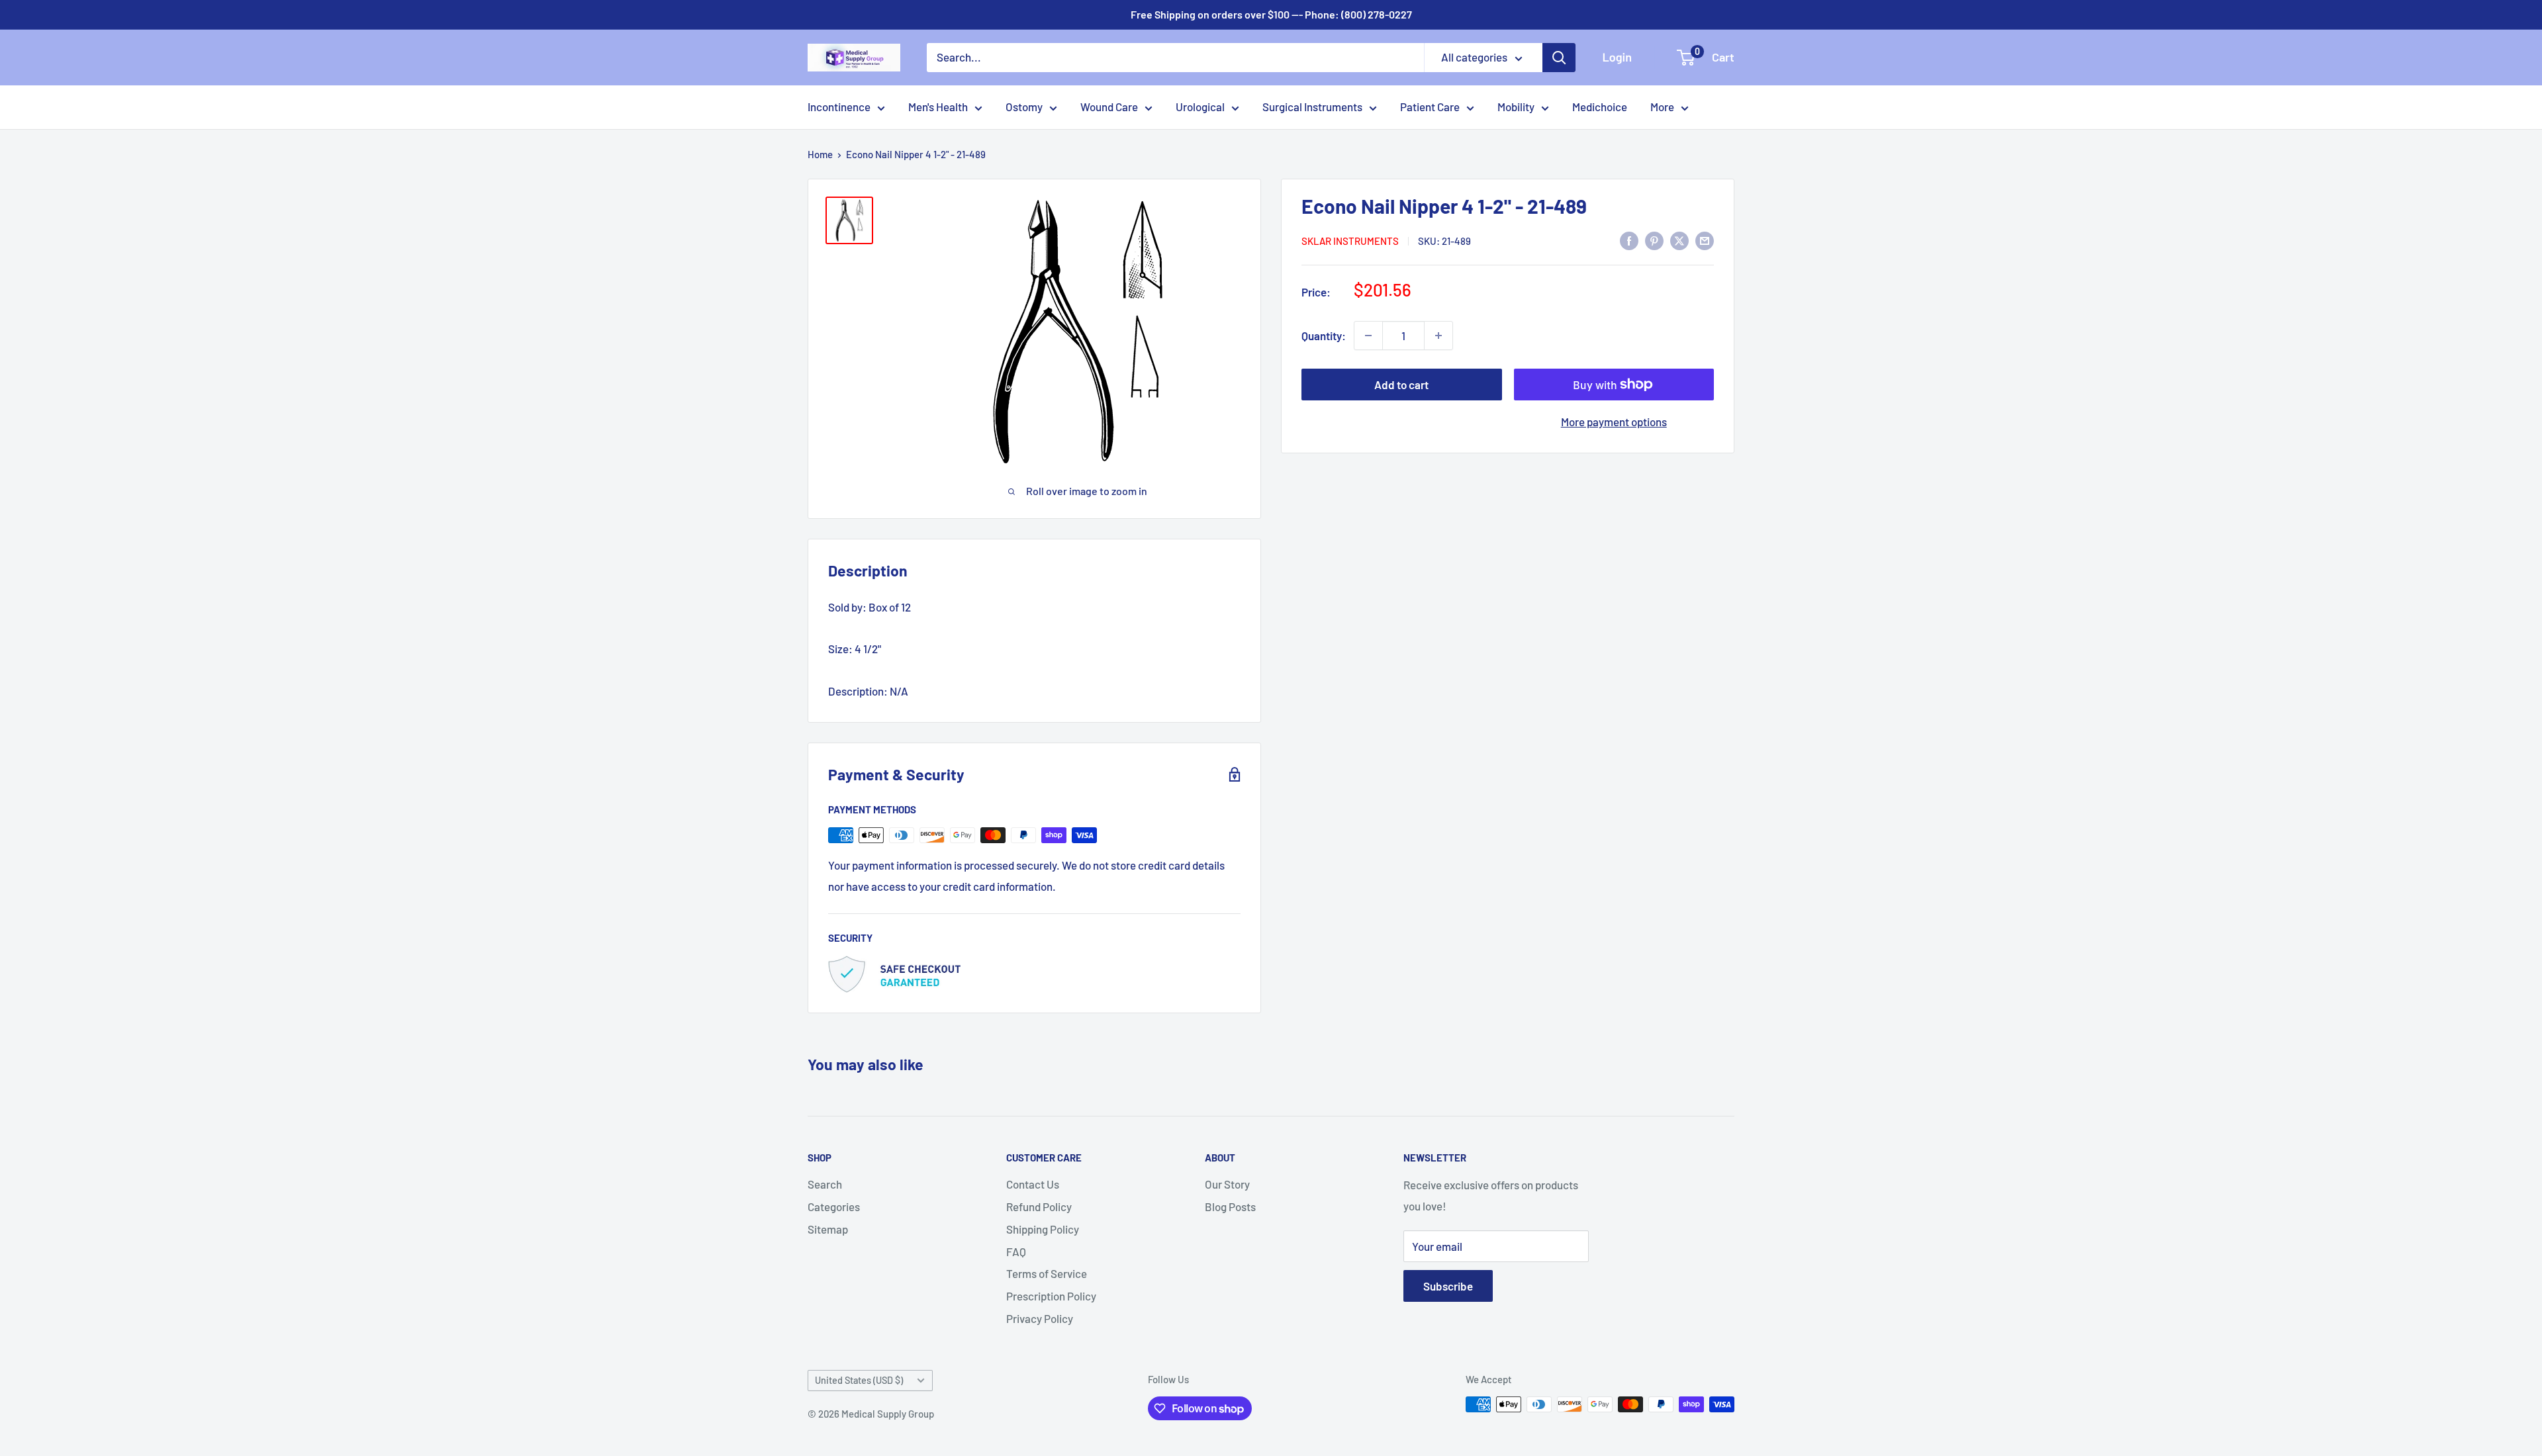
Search (825, 1184)
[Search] (1559, 58)
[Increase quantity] (1438, 336)
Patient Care (1430, 107)
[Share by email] (1705, 240)
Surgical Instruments (1312, 107)
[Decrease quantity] (1368, 336)
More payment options (1614, 422)
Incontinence (839, 107)
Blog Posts (1230, 1206)
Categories (834, 1206)
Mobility (1516, 107)
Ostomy (1024, 107)
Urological (1200, 107)
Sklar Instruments (1350, 241)
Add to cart (1401, 385)
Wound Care (1109, 107)
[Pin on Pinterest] (1654, 240)
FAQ (1016, 1251)
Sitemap (828, 1229)
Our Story (1227, 1184)
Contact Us (1033, 1184)
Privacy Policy (1040, 1318)
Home (820, 154)
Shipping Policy (1043, 1229)
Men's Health (938, 107)
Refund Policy (1039, 1206)
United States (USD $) (859, 1380)
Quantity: (1324, 336)
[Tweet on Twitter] (1679, 240)
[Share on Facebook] (1629, 240)
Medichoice (1600, 107)
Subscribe (1448, 1286)
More (1662, 107)
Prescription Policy (1051, 1296)
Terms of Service (1047, 1273)
